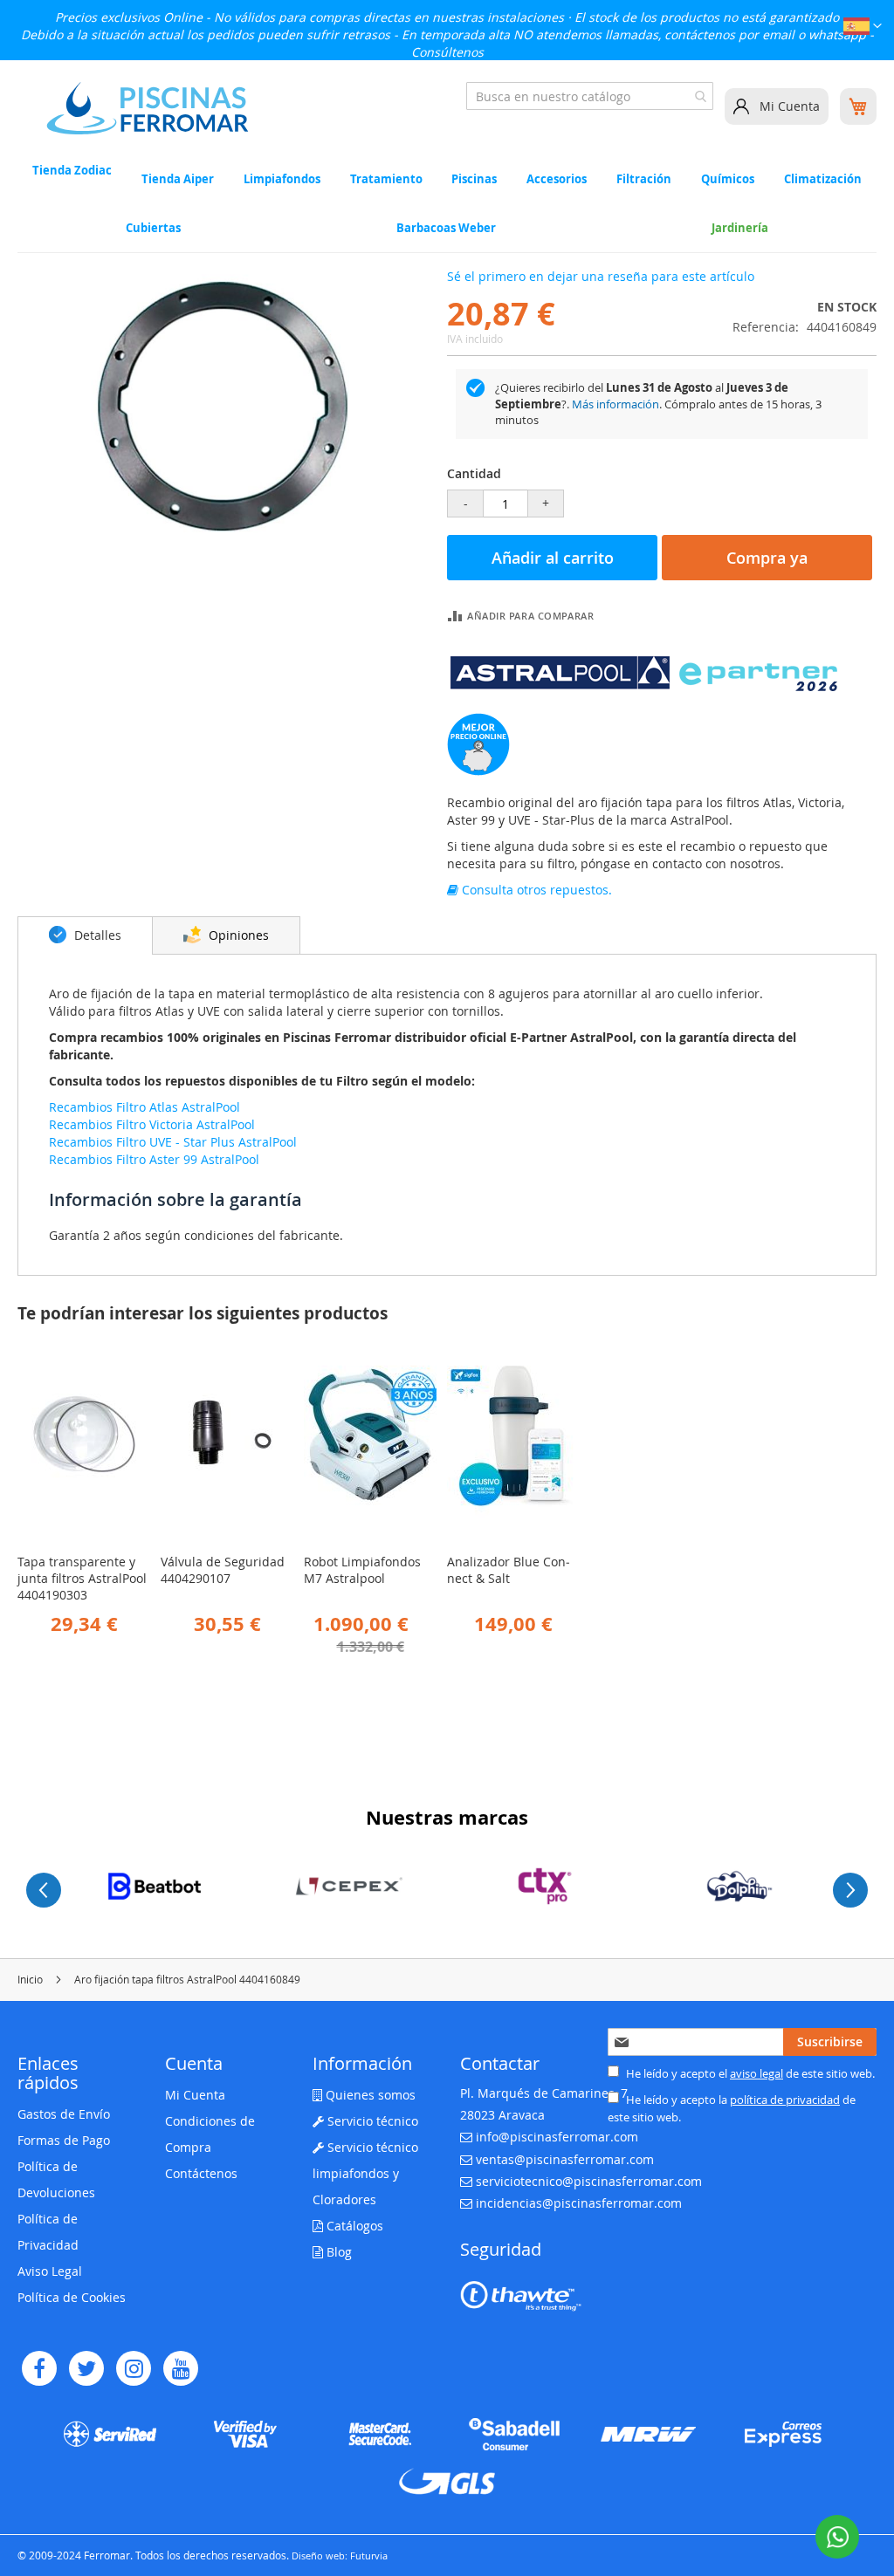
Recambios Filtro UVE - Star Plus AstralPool (173, 1142)
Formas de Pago (64, 2140)
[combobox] (590, 96)
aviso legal (756, 2073)
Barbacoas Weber (446, 228)
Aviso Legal (50, 2271)
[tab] (85, 935)
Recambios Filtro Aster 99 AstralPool (154, 1159)
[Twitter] (86, 2368)
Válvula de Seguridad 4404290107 (223, 1570)
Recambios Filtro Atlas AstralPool (144, 1107)
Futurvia (369, 2555)
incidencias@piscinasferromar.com (579, 2203)
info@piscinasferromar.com (557, 2137)
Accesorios (557, 179)
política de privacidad (785, 2100)
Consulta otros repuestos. (535, 890)
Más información (615, 404)
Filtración (644, 179)
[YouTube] (181, 2368)
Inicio (30, 1979)
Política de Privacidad (48, 2232)
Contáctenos (201, 2173)
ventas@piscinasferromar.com (565, 2159)
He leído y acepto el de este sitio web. (749, 2073)
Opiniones (237, 935)
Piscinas (474, 179)
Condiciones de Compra (210, 2134)
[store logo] (148, 108)
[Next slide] (850, 1890)
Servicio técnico (371, 2121)
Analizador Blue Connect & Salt (509, 1570)
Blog (337, 2252)
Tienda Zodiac (72, 171)
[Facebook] (39, 2368)
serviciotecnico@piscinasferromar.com (589, 2181)
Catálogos (353, 2226)
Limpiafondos (282, 179)
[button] (863, 28)
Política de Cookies (72, 2297)
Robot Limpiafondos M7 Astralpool (362, 1570)
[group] (155, 1886)
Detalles (96, 935)
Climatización (823, 179)
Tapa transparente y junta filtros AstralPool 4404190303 (82, 1578)
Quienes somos (369, 2095)
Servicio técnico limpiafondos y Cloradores (365, 2173)
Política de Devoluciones (56, 2179)
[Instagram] (134, 2368)
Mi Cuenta (790, 106)
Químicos (728, 179)
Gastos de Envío (64, 2114)
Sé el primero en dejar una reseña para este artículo (601, 276)
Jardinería (740, 228)
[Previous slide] (44, 1890)
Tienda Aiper (178, 179)
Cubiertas (153, 228)
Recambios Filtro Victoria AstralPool (152, 1124)
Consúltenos (447, 52)
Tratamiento (386, 179)
